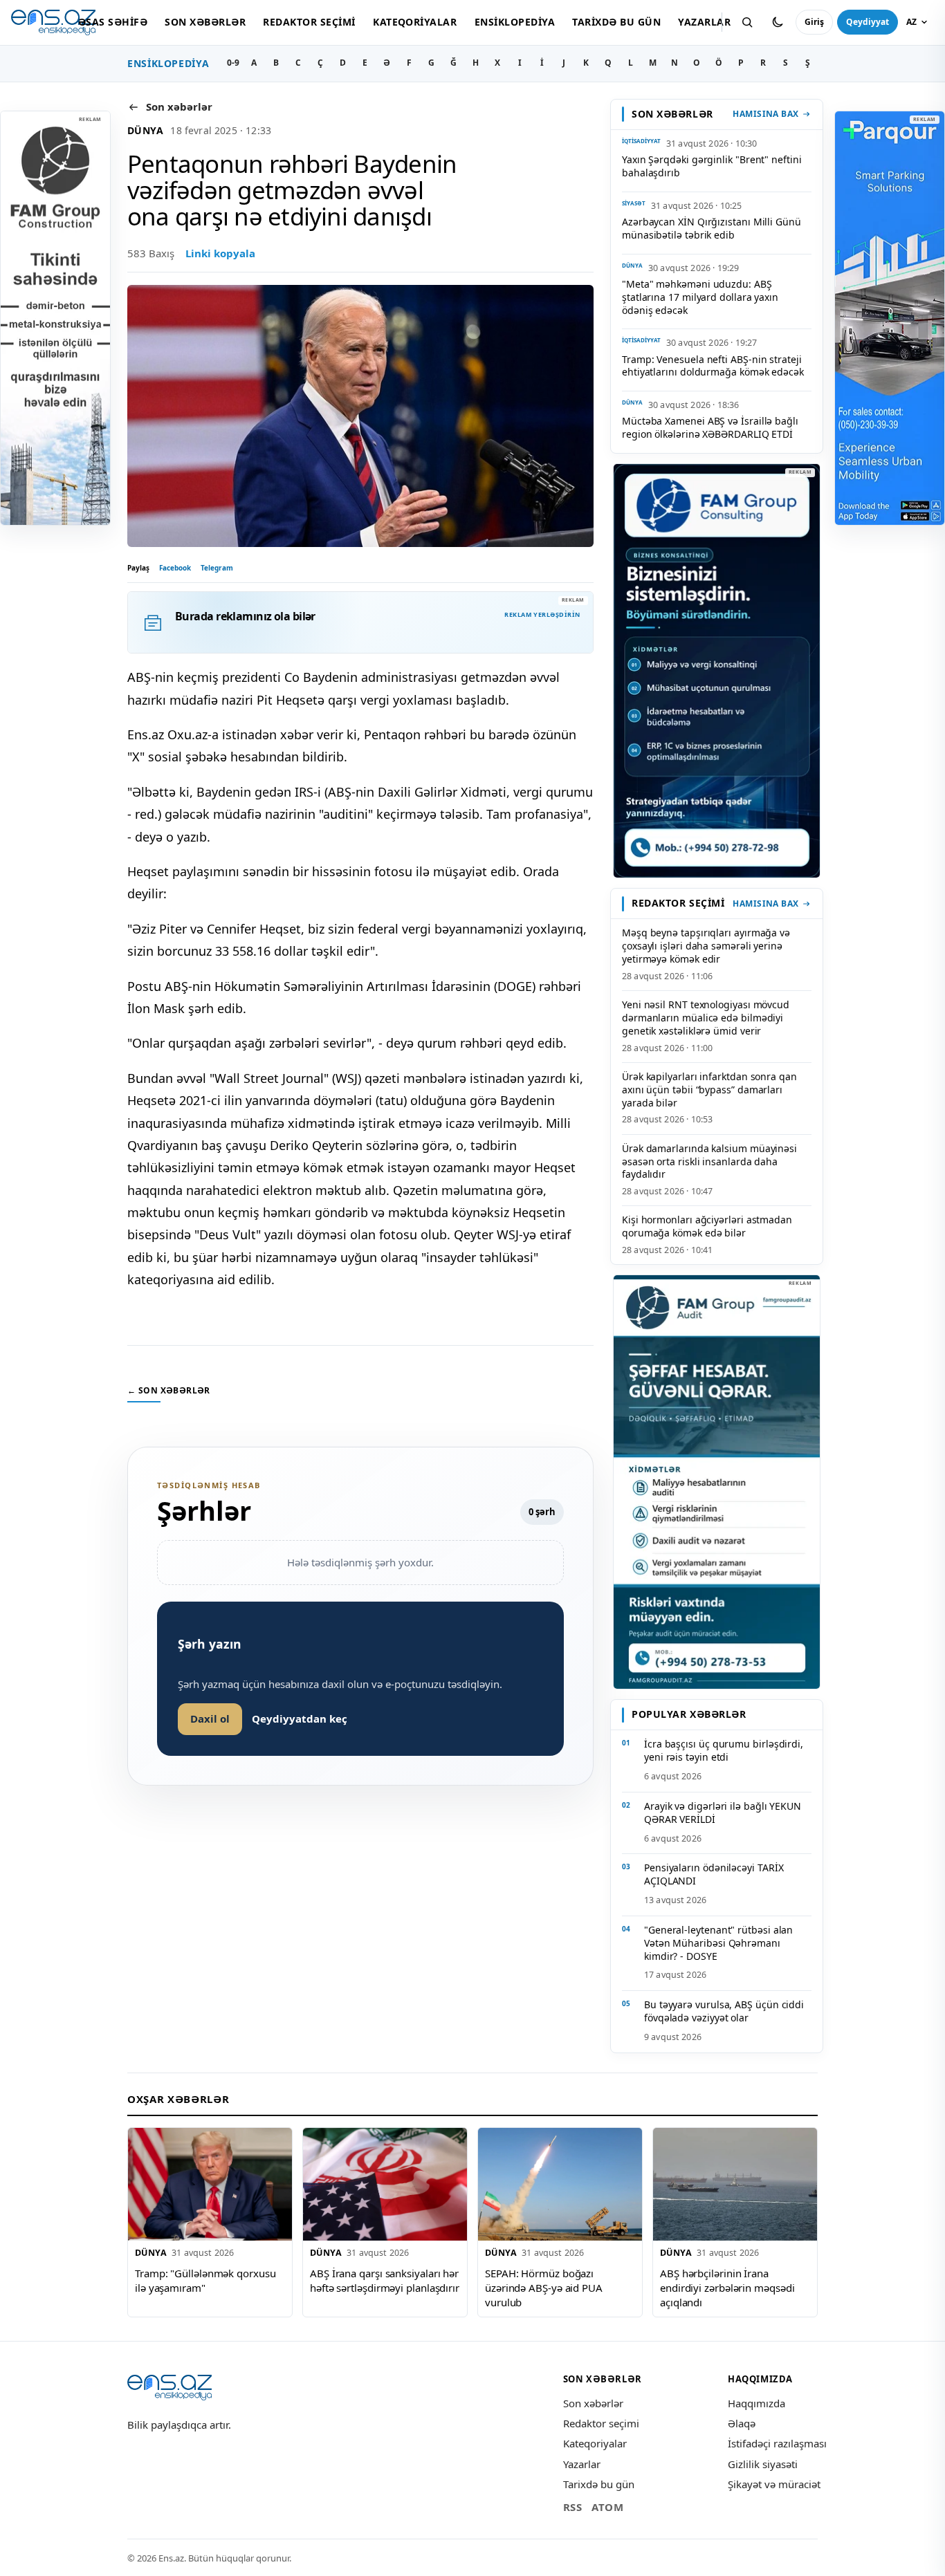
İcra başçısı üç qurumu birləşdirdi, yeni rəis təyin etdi (724, 1750)
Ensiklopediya (515, 22)
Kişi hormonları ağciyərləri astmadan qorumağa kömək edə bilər (707, 1226)
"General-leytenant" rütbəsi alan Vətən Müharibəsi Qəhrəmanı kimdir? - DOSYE (718, 1943)
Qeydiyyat (868, 22)
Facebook (175, 568)
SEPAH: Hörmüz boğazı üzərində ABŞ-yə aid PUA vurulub (544, 2287)
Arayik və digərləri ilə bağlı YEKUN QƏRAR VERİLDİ (723, 1813)
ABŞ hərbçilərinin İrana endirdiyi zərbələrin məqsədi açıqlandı (727, 2287)
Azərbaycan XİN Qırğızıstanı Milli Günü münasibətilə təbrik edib (712, 228)
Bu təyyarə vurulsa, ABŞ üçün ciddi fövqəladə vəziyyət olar (724, 2011)
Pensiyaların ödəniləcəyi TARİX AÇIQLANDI (714, 1874)
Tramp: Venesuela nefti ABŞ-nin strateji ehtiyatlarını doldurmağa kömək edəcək (713, 366)
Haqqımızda (756, 2403)
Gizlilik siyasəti (763, 2464)
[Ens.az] (53, 22)
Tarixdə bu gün (616, 22)
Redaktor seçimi (309, 22)
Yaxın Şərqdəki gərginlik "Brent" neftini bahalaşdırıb (712, 166)
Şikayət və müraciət (774, 2484)
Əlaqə (742, 2423)
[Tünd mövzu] (778, 22)
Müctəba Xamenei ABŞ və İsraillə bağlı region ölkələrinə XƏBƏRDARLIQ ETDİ (710, 427)
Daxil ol (210, 1718)
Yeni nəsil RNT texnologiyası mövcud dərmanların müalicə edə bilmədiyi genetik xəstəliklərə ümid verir (706, 1018)
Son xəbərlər (205, 22)
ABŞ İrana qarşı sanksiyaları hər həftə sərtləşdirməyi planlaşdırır (385, 2280)
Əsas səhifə (113, 22)
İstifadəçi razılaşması (777, 2443)
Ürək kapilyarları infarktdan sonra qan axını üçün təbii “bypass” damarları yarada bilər (709, 1090)
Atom (607, 2507)
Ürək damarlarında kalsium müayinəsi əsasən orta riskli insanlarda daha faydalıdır (709, 1161)
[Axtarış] (747, 22)
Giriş (814, 22)
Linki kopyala (220, 253)
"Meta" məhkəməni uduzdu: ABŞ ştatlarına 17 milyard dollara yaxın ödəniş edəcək (700, 297)
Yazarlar (704, 22)
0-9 (233, 63)
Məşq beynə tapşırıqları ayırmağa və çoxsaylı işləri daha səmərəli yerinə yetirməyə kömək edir (706, 946)
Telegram (217, 568)
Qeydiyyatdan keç (300, 1718)
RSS (573, 2507)
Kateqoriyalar (415, 22)
